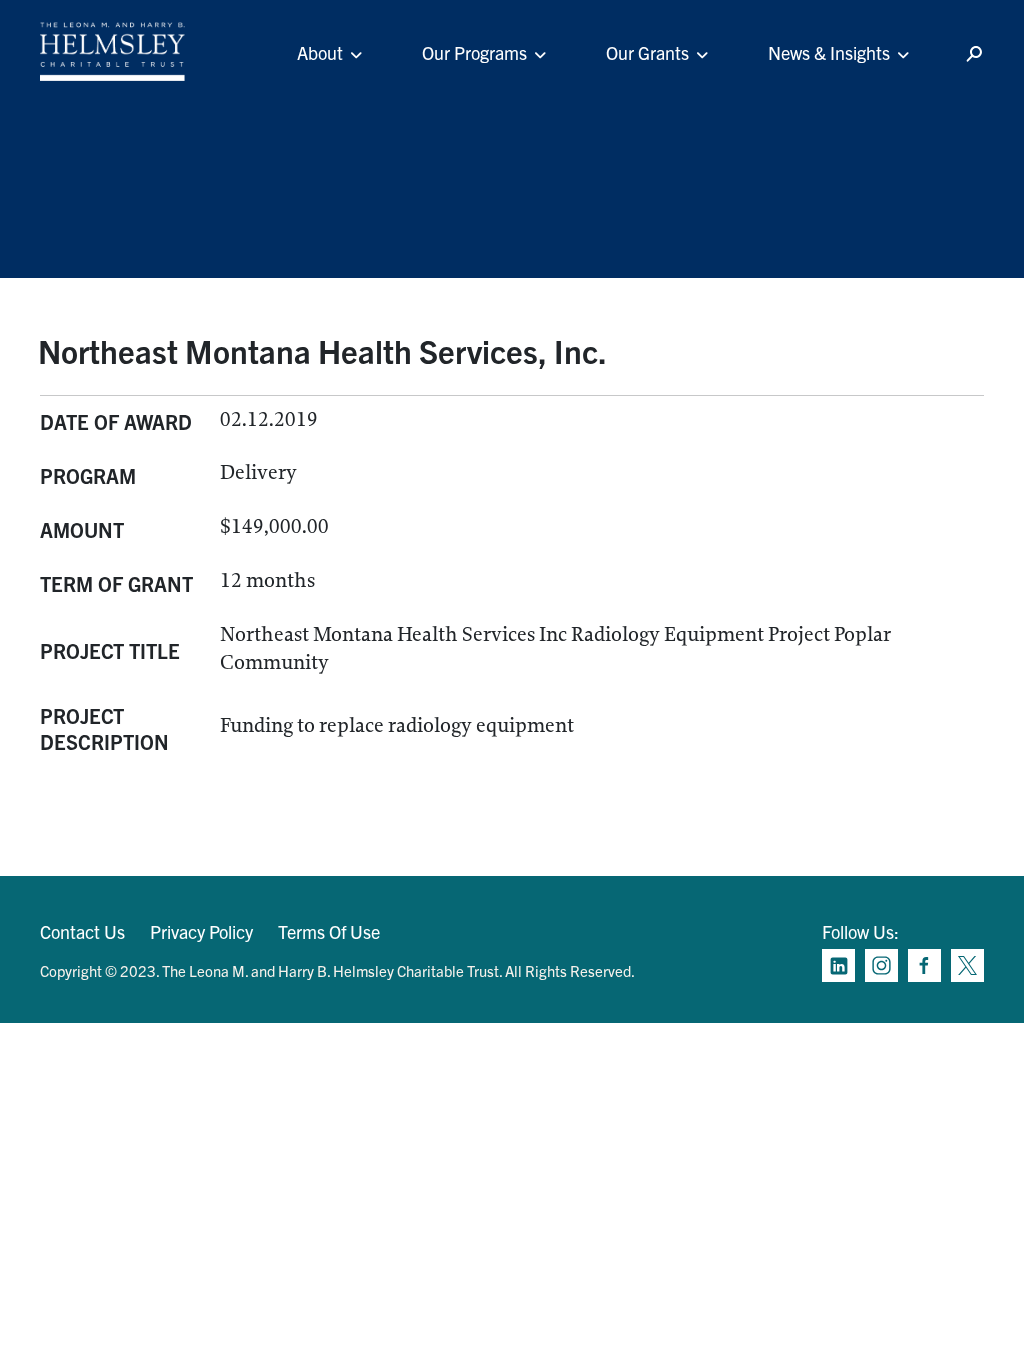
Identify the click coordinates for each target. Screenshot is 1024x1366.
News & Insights (829, 52)
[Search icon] (974, 54)
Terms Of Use (329, 931)
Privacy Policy (201, 931)
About (320, 52)
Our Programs (474, 52)
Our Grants (647, 52)
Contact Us (82, 931)
